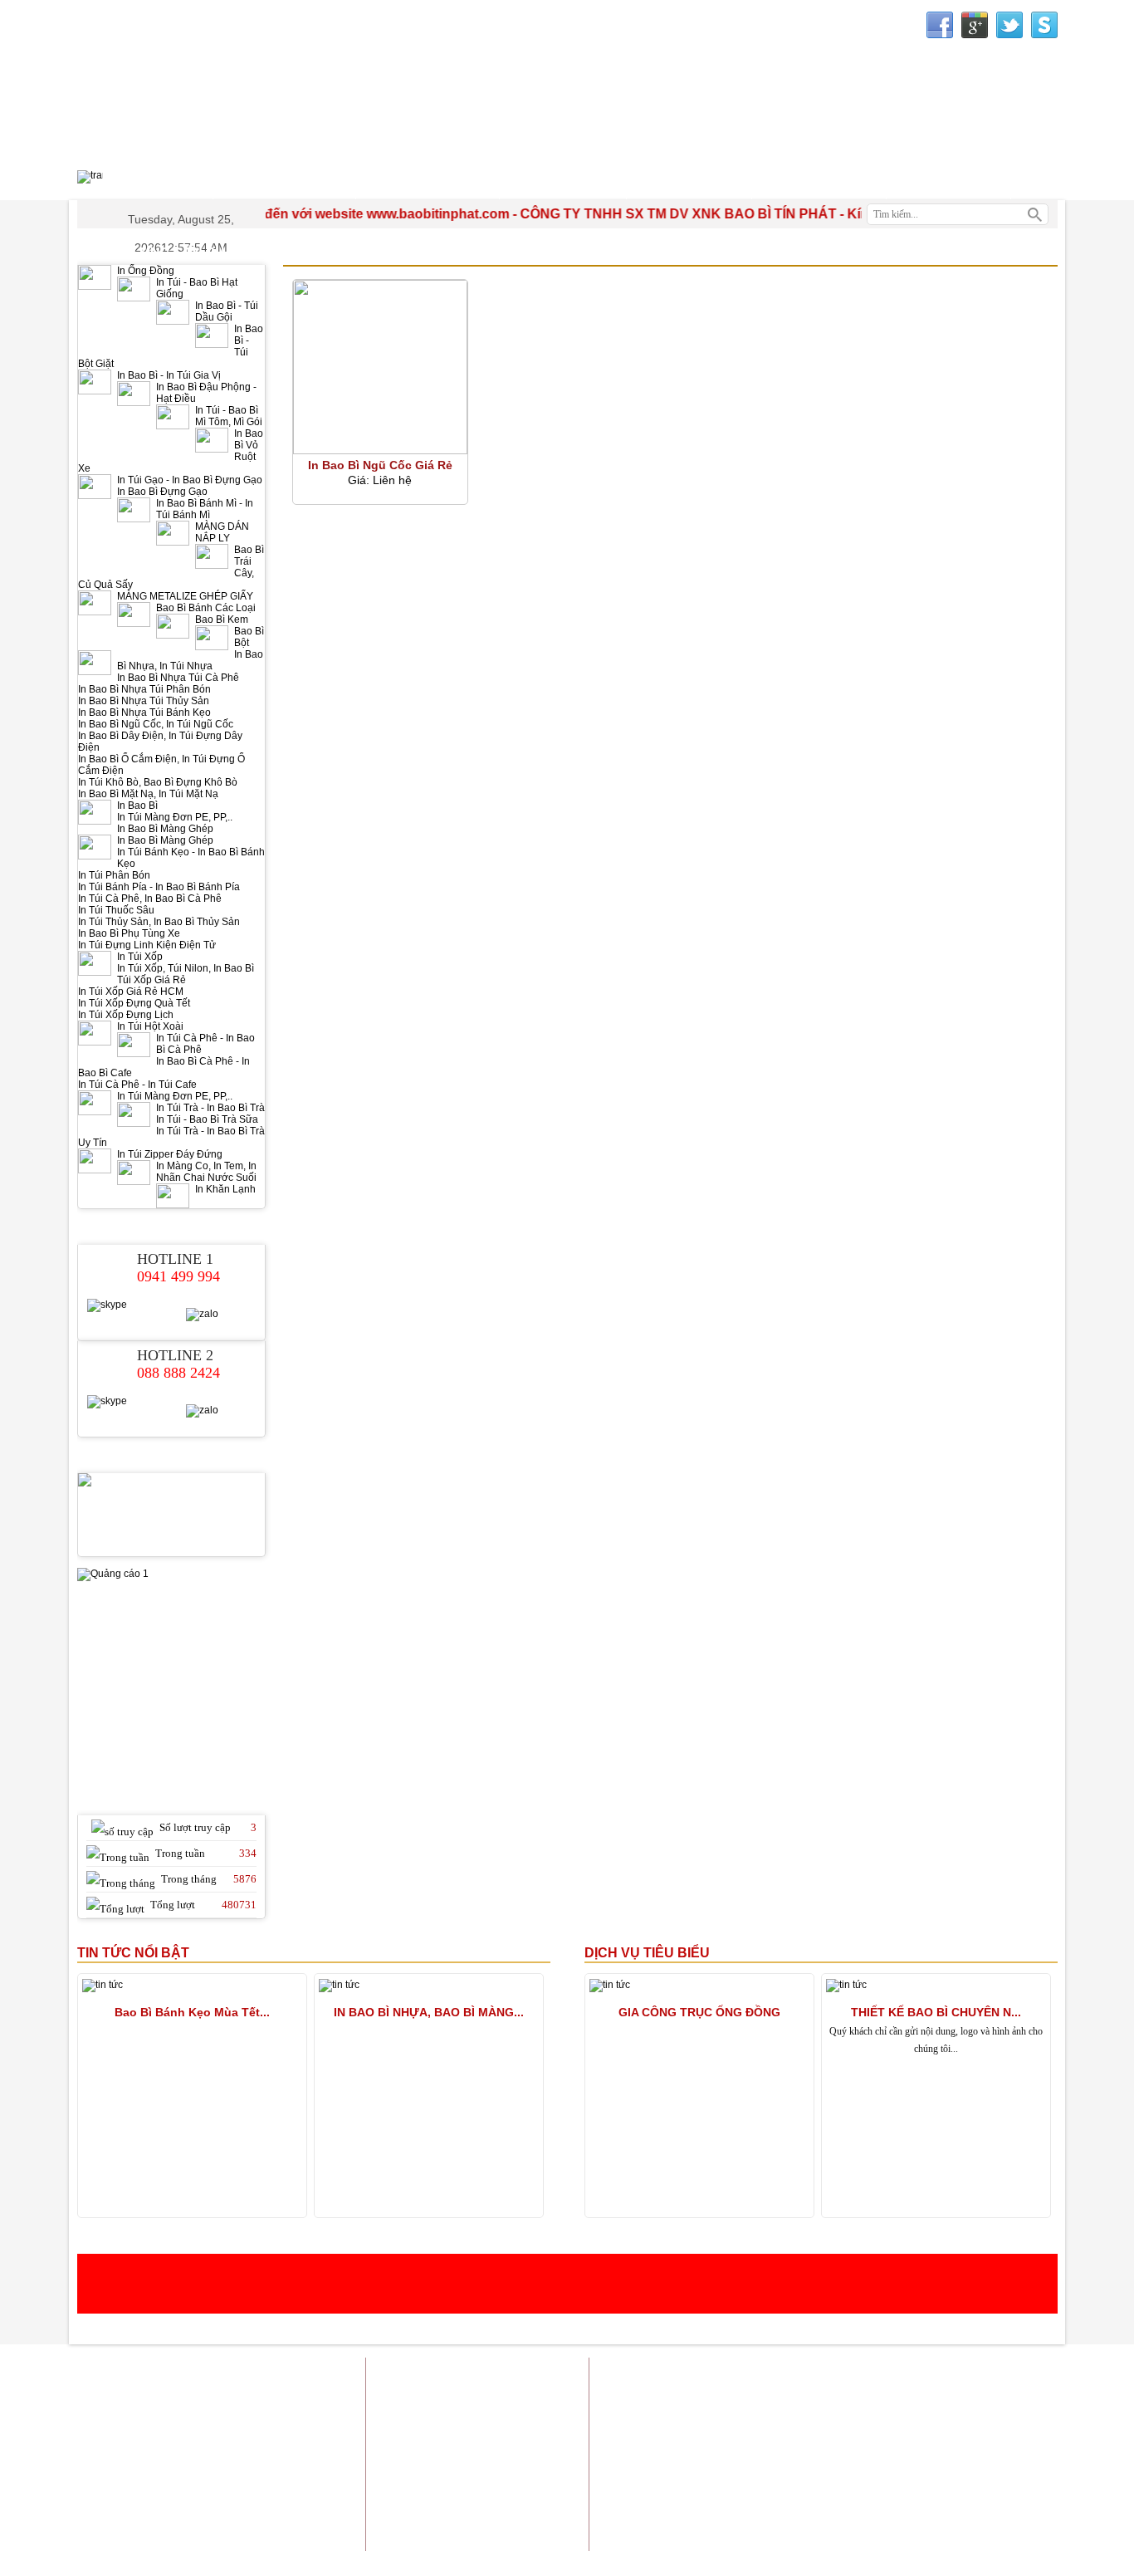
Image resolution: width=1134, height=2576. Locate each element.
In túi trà (804, 2414)
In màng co (944, 2414)
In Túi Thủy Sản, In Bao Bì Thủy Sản (159, 922)
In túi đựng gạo (736, 2414)
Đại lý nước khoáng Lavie (996, 2488)
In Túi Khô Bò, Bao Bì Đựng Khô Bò (158, 782)
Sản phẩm (820, 2373)
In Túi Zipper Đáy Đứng (170, 1154)
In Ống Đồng (146, 271)
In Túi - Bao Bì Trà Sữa (207, 1119)
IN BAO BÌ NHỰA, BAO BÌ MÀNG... (429, 2012)
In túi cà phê (941, 2456)
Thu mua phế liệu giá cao (903, 2477)
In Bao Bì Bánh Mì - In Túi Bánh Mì (205, 509)
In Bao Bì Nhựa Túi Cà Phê (178, 678)
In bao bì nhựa (1023, 2394)
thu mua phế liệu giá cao (769, 2435)
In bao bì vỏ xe (764, 2456)
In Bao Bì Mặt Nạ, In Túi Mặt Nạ (148, 794)
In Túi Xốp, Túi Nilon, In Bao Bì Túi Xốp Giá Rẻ (186, 974)
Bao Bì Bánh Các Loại (206, 608)
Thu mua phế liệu (1016, 2477)
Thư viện (819, 184)
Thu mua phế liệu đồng (777, 2477)
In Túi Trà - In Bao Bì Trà (210, 1108)
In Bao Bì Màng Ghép (165, 829)
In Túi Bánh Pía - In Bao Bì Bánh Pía (159, 887)
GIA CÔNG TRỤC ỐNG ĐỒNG (699, 2012)
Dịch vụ (878, 2373)
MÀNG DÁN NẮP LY (222, 532)
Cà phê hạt (898, 2488)
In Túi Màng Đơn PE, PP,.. (175, 817)
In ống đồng (948, 2394)
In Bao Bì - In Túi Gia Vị (169, 375)
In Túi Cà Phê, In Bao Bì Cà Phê (150, 899)
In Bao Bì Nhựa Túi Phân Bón (144, 689)
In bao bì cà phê (1020, 2435)
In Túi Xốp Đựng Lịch (126, 1015)
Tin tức (930, 2373)
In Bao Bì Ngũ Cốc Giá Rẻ (380, 465)
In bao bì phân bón (855, 2456)
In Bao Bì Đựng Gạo (162, 492)
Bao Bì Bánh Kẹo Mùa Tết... (192, 2012)
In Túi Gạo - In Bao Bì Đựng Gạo (190, 480)
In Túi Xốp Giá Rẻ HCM (131, 992)
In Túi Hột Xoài (150, 1026)
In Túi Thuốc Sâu (116, 910)
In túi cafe (884, 2394)
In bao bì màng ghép (800, 2394)
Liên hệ (1040, 2373)
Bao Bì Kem (222, 620)
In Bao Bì (137, 806)
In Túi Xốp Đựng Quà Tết (134, 1003)
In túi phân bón (875, 2435)
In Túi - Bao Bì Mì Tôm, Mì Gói (229, 416)
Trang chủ (694, 2373)
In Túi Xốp (140, 957)
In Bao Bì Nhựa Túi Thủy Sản (144, 701)
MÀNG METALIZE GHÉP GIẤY (185, 596)
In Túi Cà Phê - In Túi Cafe (137, 1085)
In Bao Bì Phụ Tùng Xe (129, 933)
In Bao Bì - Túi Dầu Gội (227, 311)
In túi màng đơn (1020, 2414)
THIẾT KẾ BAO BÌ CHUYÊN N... (936, 2012)
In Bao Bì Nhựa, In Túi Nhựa (190, 660)
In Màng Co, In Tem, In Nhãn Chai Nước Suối (206, 1172)
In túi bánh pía (871, 2414)
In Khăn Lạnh (225, 1189)
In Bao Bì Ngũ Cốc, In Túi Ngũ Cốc (156, 724)
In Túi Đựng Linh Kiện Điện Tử (147, 945)
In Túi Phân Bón (114, 875)
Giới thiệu (758, 2373)
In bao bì (719, 2394)
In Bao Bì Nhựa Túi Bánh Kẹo (144, 713)
